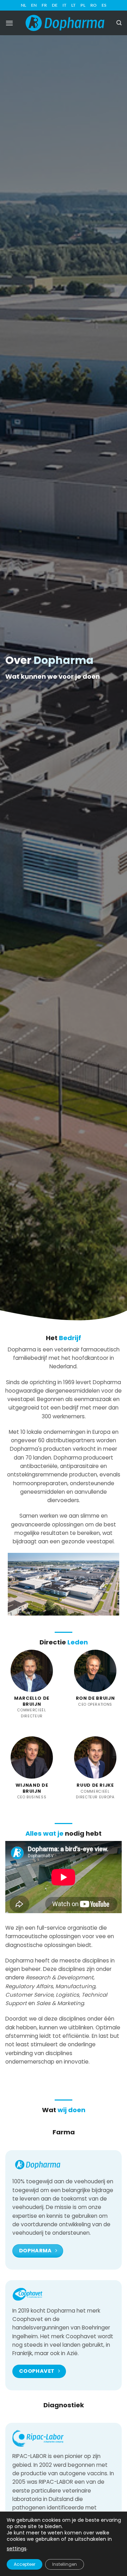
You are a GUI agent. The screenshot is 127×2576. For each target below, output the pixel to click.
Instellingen (65, 2564)
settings (17, 2549)
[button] (9, 23)
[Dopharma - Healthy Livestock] (65, 23)
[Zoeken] (119, 23)
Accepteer (25, 2564)
